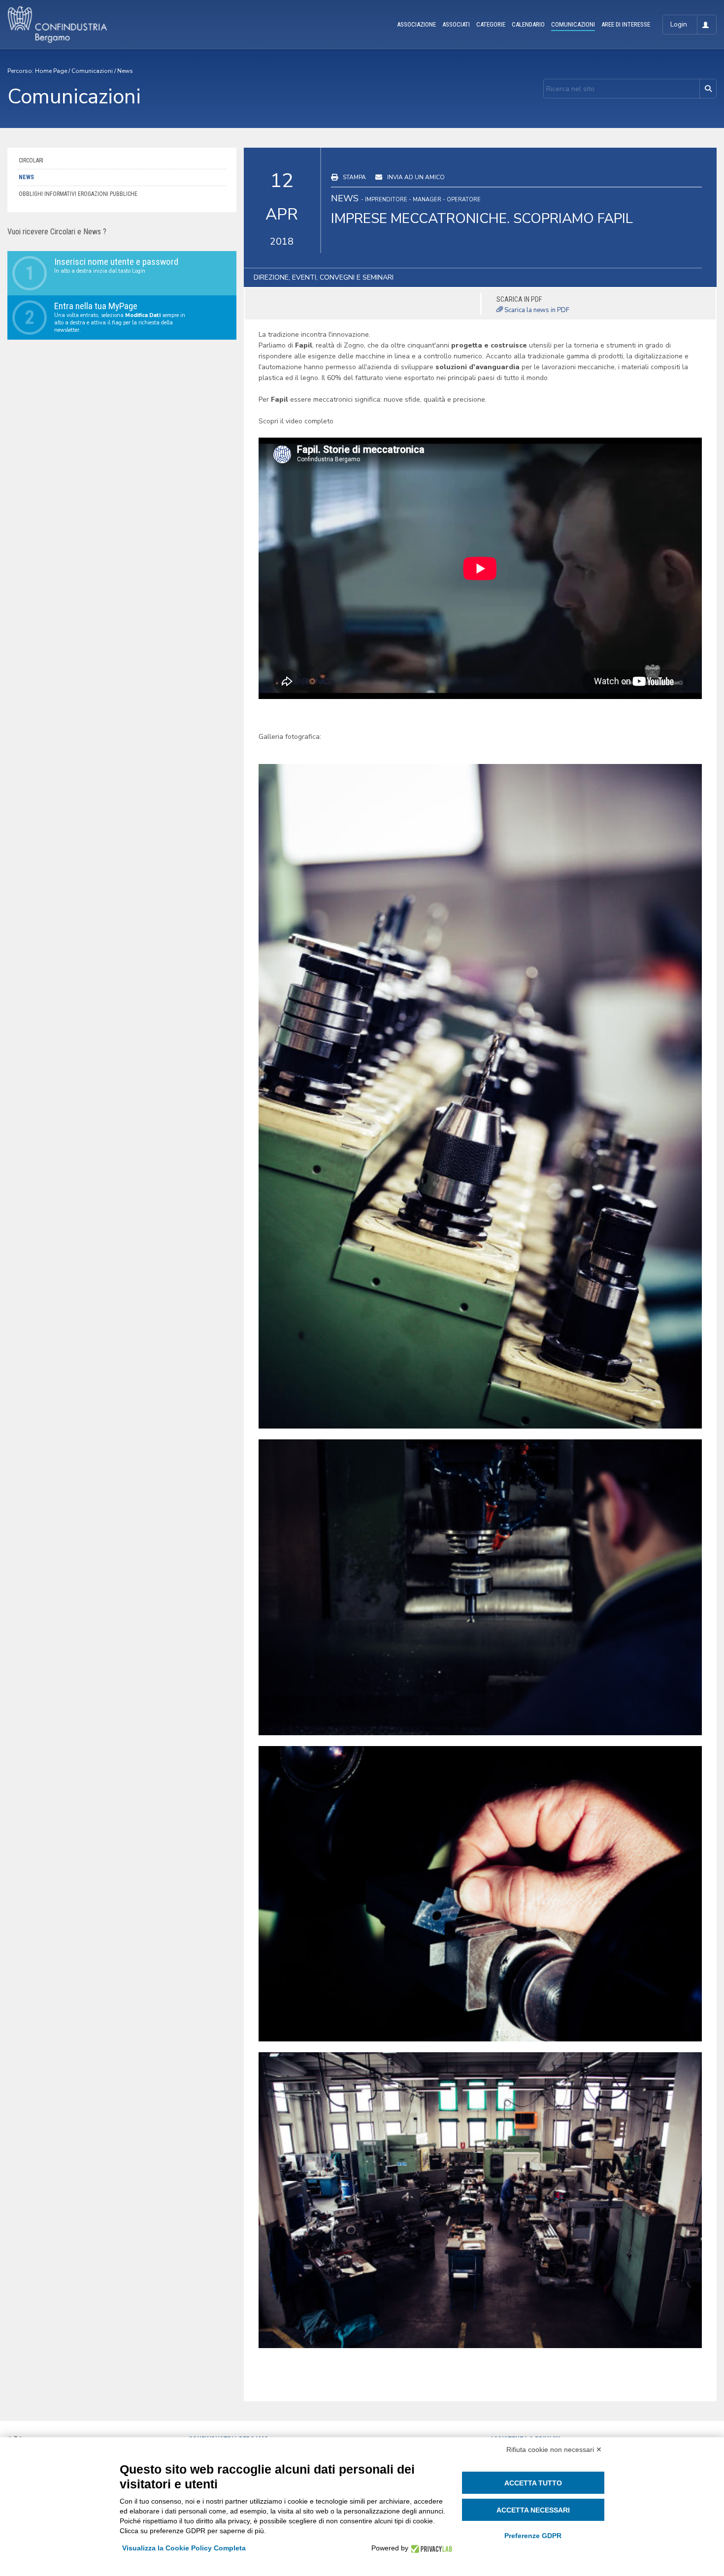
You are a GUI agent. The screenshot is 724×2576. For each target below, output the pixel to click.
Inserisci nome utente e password (116, 262)
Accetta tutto (533, 2483)
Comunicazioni (92, 71)
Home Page (51, 71)
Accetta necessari (533, 2510)
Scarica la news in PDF (536, 310)
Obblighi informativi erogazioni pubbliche (78, 194)
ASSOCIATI (456, 24)
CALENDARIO (528, 24)
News (125, 71)
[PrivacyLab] (430, 2548)
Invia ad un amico (416, 177)
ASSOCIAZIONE (416, 24)
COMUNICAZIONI (573, 24)
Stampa (354, 177)
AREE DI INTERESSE (626, 24)
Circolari (31, 160)
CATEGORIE (491, 24)
